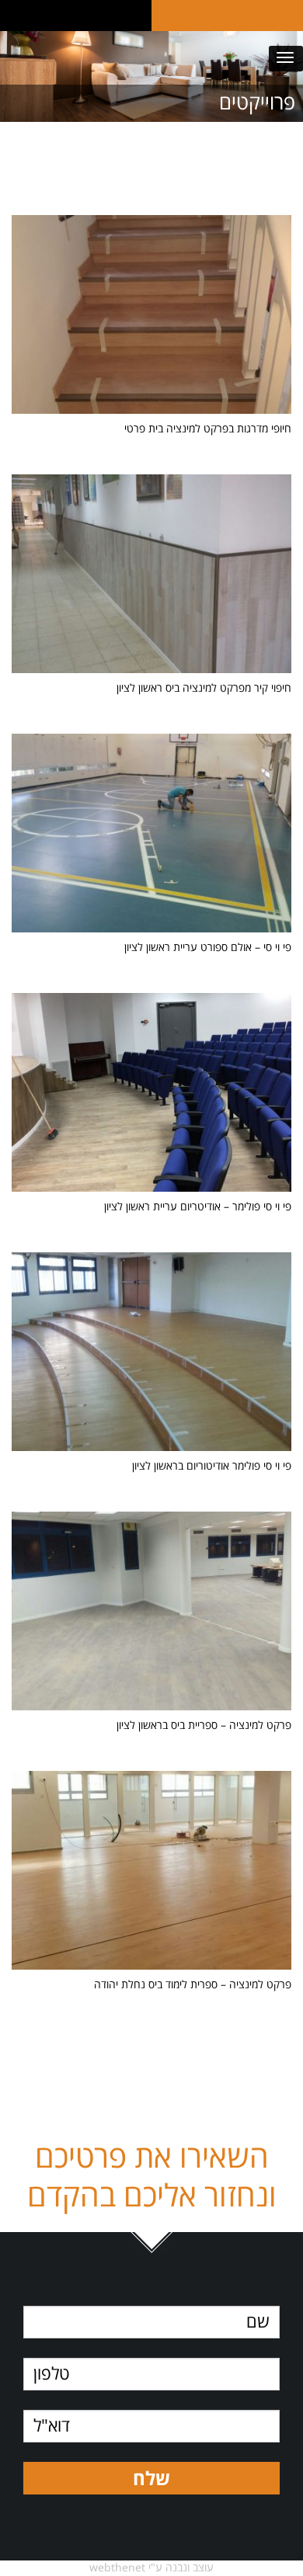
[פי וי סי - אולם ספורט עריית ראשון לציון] (151, 933)
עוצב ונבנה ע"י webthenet (151, 2568)
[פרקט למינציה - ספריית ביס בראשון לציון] (151, 1711)
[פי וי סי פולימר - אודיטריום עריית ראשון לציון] (151, 1192)
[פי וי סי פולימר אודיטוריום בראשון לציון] (151, 1451)
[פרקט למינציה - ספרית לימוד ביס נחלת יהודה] (151, 1970)
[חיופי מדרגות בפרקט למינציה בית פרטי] (151, 414)
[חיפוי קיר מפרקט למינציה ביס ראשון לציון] (151, 674)
